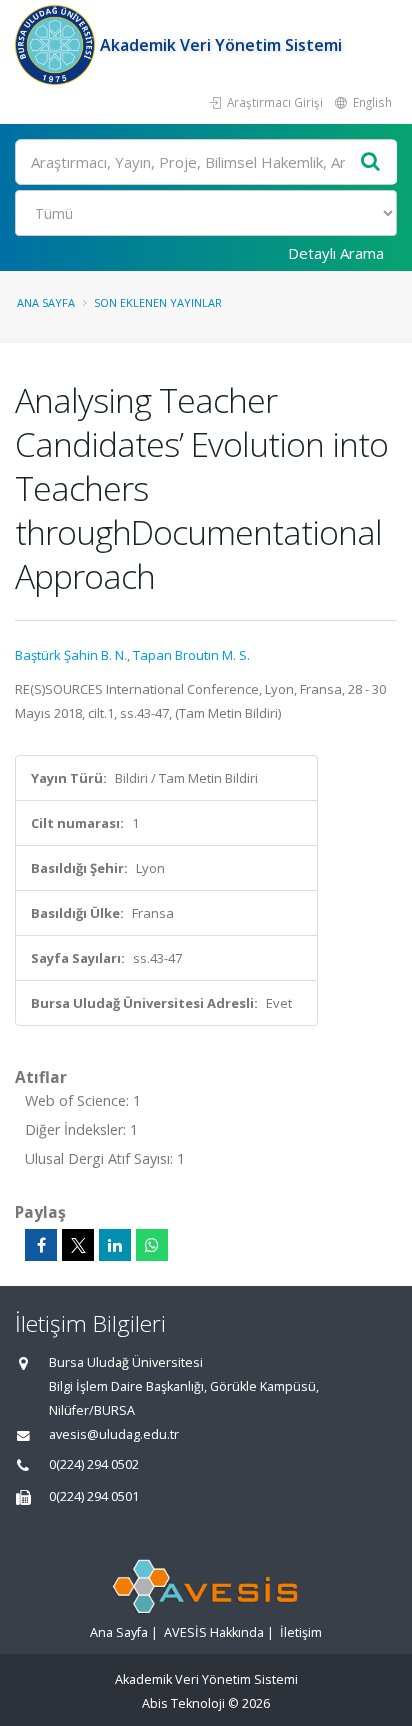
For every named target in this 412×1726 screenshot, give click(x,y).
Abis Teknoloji (183, 1703)
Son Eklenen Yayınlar (158, 302)
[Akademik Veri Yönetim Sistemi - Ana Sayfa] (57, 45)
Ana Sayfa (46, 302)
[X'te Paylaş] (78, 1245)
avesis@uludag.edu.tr (114, 1434)
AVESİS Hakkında (214, 1632)
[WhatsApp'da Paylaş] (152, 1245)
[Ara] (371, 162)
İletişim (301, 1632)
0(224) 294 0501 (94, 1496)
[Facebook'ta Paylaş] (41, 1245)
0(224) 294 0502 (94, 1464)
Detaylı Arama (336, 253)
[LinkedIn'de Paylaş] (115, 1245)
